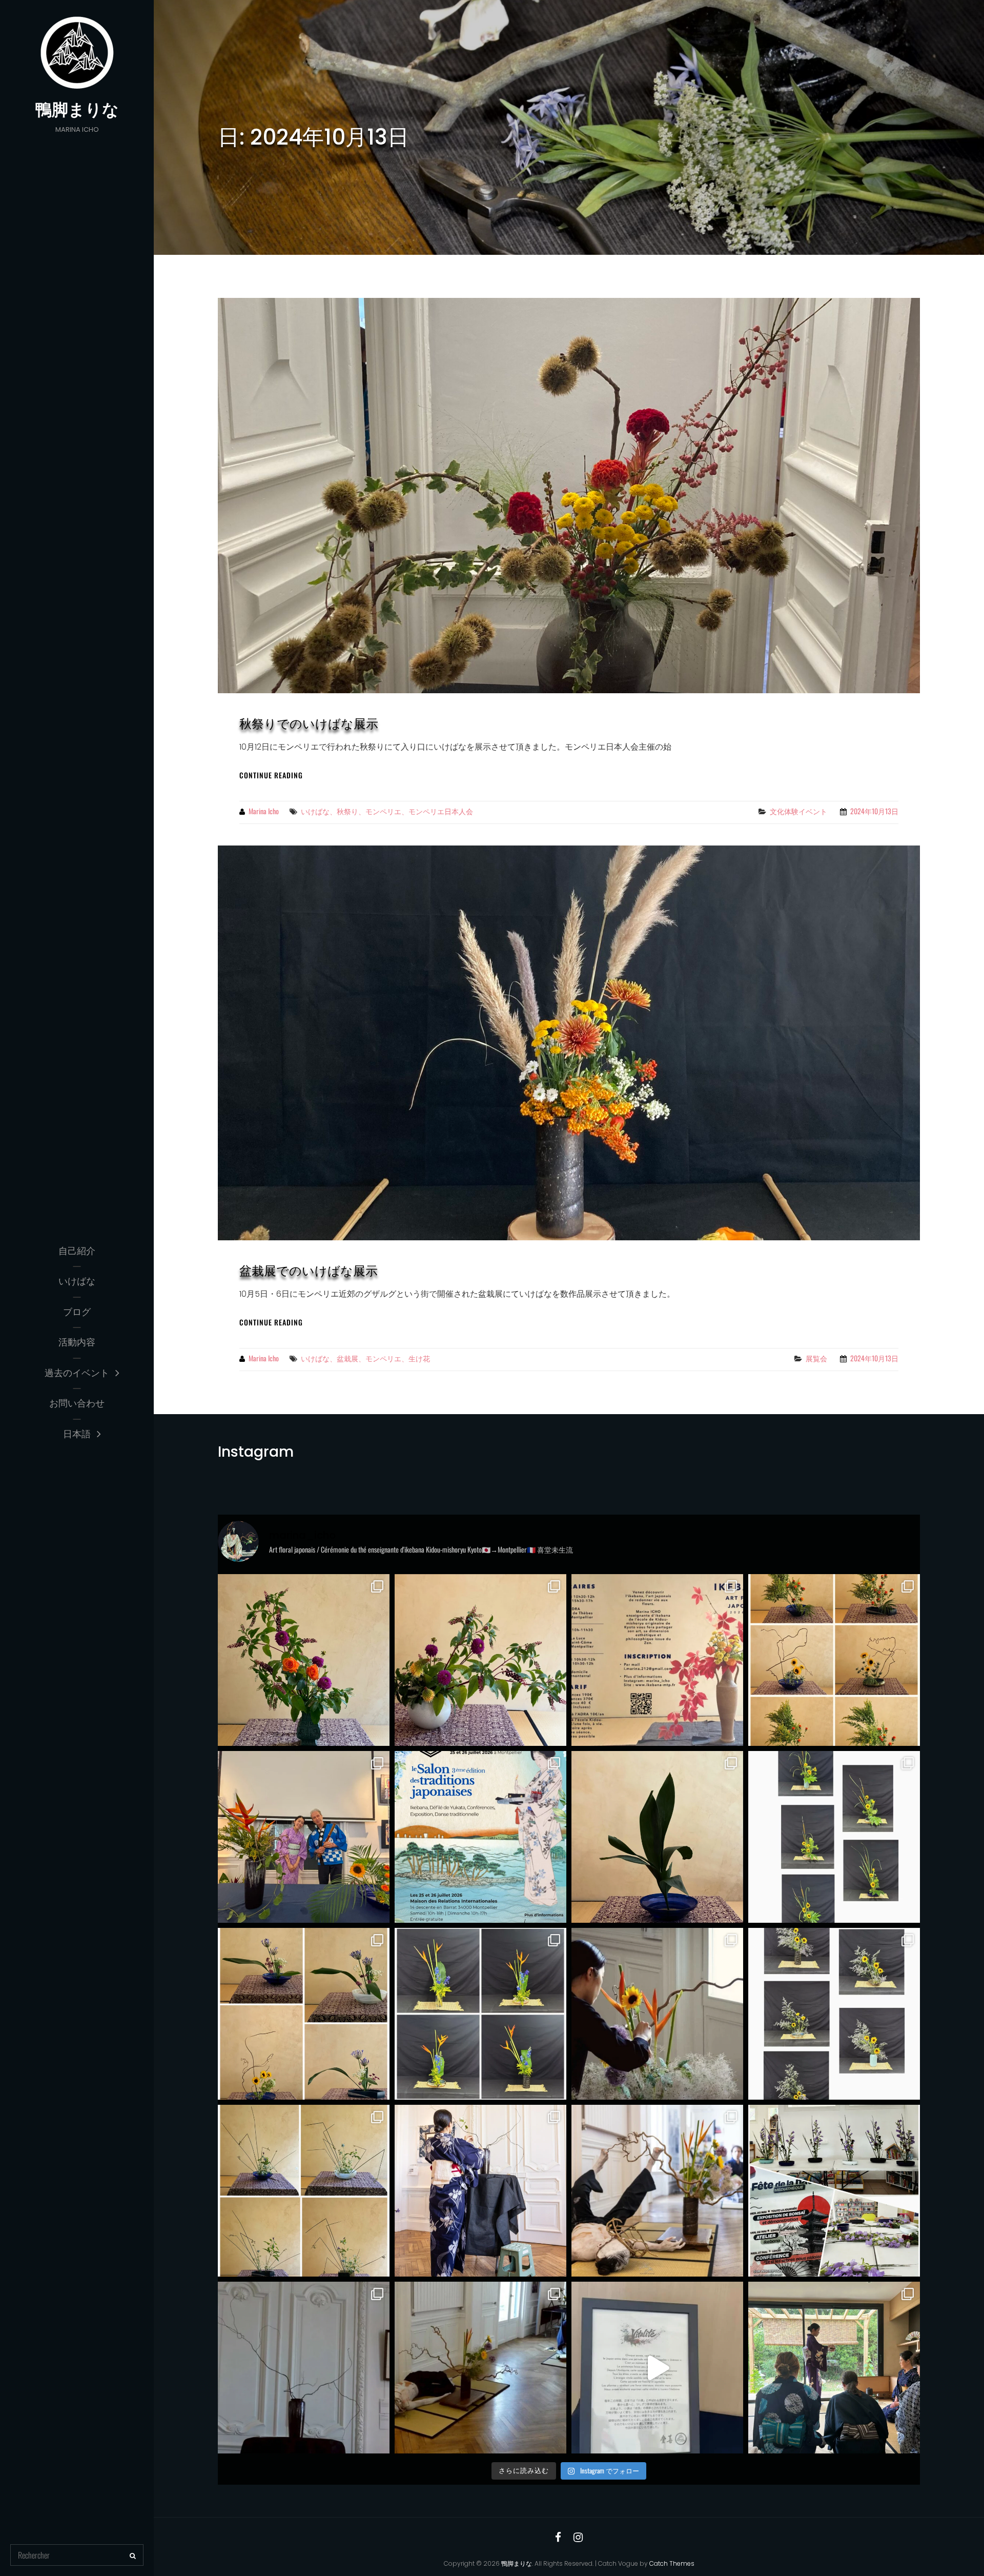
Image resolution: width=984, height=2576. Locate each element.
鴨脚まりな (77, 109)
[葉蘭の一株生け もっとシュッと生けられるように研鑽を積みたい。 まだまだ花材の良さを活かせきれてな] (657, 1837)
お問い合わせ (77, 1403)
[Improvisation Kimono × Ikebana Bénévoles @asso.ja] (304, 2368)
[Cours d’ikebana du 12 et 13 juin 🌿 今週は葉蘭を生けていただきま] (304, 2014)
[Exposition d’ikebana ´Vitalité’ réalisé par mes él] (657, 2368)
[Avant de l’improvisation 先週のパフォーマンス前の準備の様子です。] (657, 2014)
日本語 (77, 1434)
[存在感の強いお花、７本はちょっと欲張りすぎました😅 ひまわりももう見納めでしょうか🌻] (304, 1660)
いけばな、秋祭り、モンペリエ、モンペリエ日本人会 (387, 811)
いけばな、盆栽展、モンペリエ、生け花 (365, 1358)
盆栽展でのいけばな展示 (309, 1271)
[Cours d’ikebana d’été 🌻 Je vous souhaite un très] (834, 1660)
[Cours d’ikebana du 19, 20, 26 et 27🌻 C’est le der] (834, 1837)
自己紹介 (77, 1251)
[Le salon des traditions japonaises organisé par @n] (480, 1837)
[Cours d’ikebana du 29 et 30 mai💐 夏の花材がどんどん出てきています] (834, 2014)
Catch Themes (672, 2563)
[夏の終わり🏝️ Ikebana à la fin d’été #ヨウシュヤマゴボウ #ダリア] (480, 1660)
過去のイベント (77, 1373)
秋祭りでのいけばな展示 (309, 724)
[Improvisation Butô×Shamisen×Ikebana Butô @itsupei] (657, 2191)
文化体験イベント (798, 811)
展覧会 (816, 1358)
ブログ (77, 1312)
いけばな (77, 1281)
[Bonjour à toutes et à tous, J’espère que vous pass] (657, 1660)
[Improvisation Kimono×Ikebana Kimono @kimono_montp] (480, 2191)
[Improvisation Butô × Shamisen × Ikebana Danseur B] (480, 2368)
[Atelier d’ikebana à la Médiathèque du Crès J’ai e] (834, 2191)
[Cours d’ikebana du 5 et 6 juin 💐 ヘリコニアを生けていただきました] (480, 2014)
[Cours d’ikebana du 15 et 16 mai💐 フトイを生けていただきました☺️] (304, 2191)
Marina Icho (264, 811)
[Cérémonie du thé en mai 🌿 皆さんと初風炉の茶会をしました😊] (834, 2368)
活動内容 (77, 1342)
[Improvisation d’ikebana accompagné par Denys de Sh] (304, 1837)
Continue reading (271, 775)
